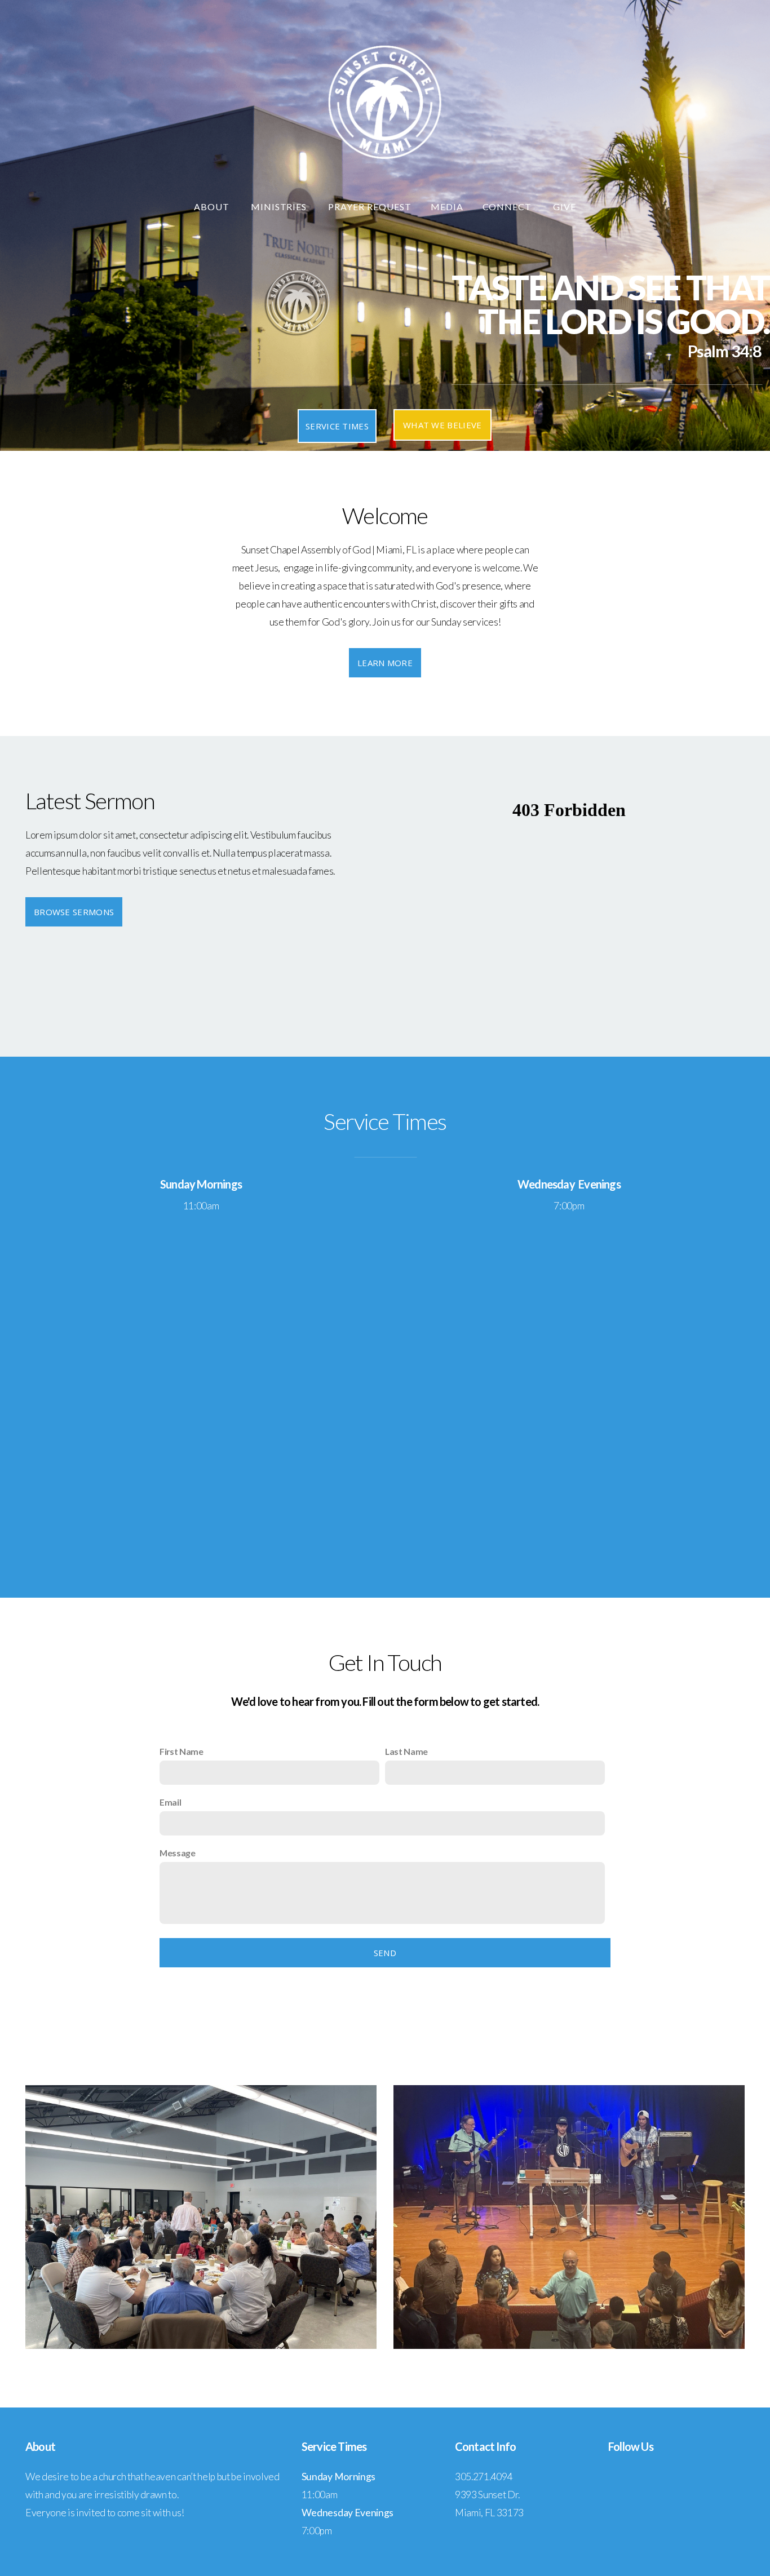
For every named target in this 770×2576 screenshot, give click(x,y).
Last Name (406, 1751)
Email (170, 1802)
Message (178, 1853)
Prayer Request (369, 207)
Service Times (337, 426)
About (213, 207)
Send (385, 1953)
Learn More (385, 663)
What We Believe (442, 425)
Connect (508, 207)
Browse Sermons (74, 912)
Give (565, 207)
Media (447, 207)
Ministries (280, 207)
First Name (182, 1751)
